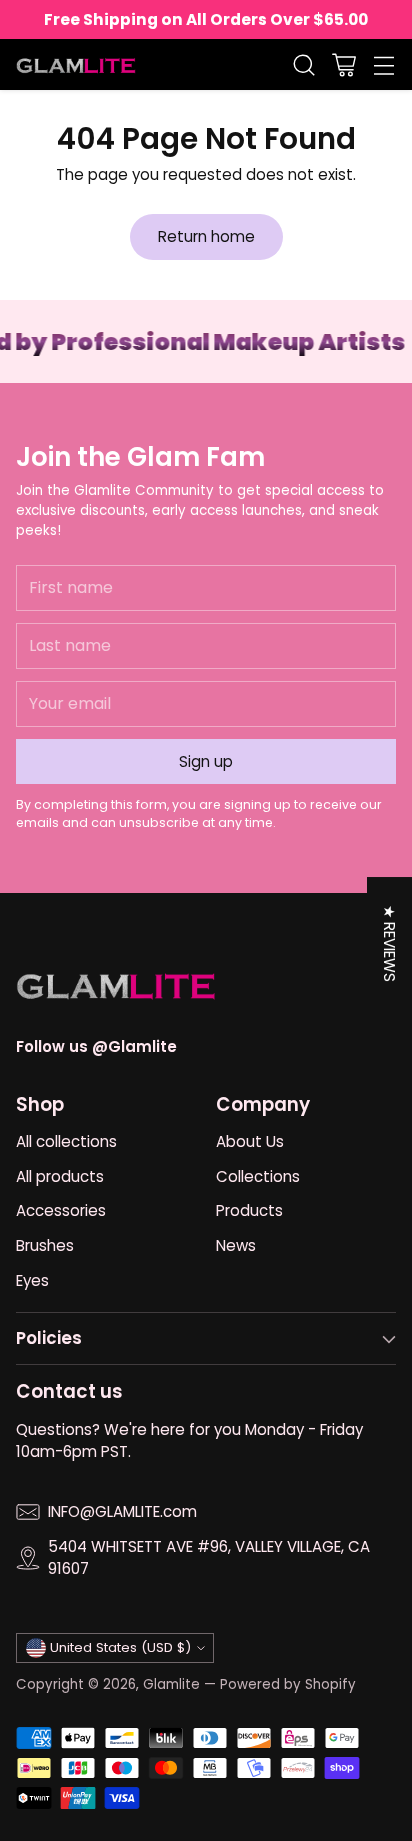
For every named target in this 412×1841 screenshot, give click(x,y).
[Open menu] (383, 64)
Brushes (45, 1245)
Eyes (32, 1280)
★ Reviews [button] (389, 943)
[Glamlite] (76, 64)
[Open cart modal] (343, 64)
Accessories (61, 1210)
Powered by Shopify (288, 1684)
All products (60, 1176)
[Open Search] (303, 64)
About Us (250, 1141)
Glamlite (171, 1684)
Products (249, 1210)
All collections (66, 1141)
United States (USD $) (120, 1647)
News (236, 1245)
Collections (258, 1176)
